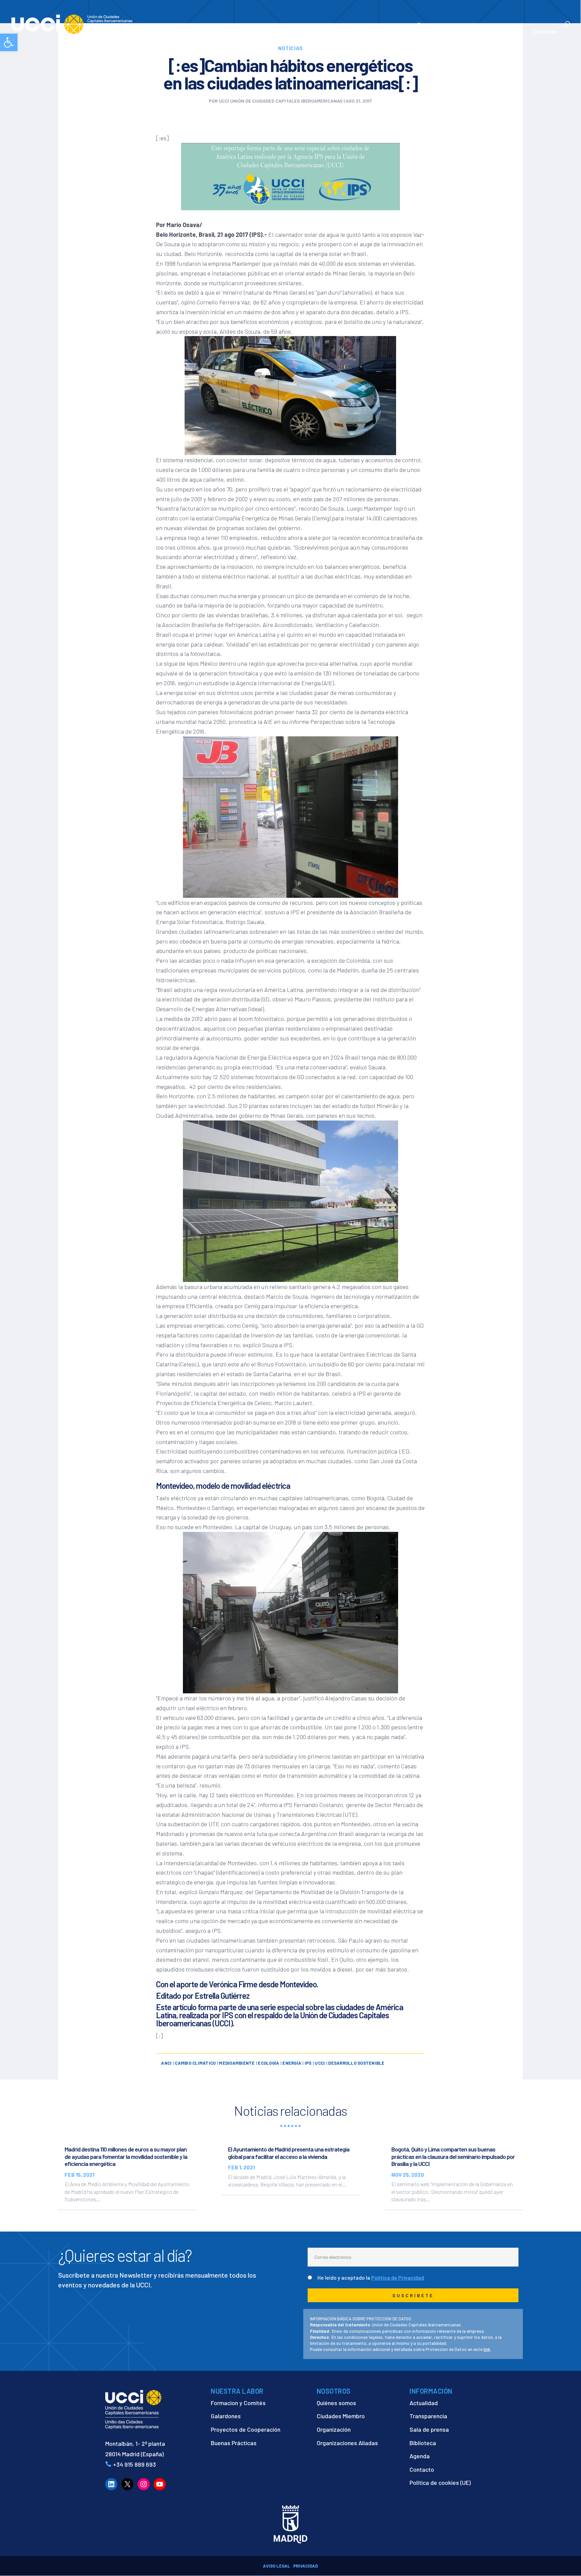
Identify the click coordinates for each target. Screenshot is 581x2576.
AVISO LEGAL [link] (277, 2566)
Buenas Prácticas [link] (234, 2443)
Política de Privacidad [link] (398, 2277)
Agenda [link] (420, 2456)
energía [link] (292, 2063)
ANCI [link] (166, 2063)
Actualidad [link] (505, 32)
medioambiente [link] (237, 2063)
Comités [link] (398, 32)
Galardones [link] (226, 2416)
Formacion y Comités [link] (238, 2403)
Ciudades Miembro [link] (341, 2416)
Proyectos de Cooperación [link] (246, 2429)
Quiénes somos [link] (336, 2403)
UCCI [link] (320, 2063)
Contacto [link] (545, 32)
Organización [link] (334, 2429)
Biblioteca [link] (423, 2443)
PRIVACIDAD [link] (305, 2566)
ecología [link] (268, 2063)
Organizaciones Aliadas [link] (347, 2443)
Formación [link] (366, 32)
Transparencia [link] (428, 2416)
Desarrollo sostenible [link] (356, 2063)
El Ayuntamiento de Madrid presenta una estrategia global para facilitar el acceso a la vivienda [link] (289, 2153)
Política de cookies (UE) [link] (440, 2482)
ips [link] (308, 2063)
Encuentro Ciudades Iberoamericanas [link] (450, 28)
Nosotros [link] (280, 32)
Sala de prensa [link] (429, 2429)
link (487, 2349)
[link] (9, 42)
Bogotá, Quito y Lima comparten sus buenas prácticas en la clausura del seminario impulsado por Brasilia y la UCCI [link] (453, 2156)
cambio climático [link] (195, 2063)
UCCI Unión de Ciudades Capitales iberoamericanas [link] (281, 101)
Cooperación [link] (322, 32)
